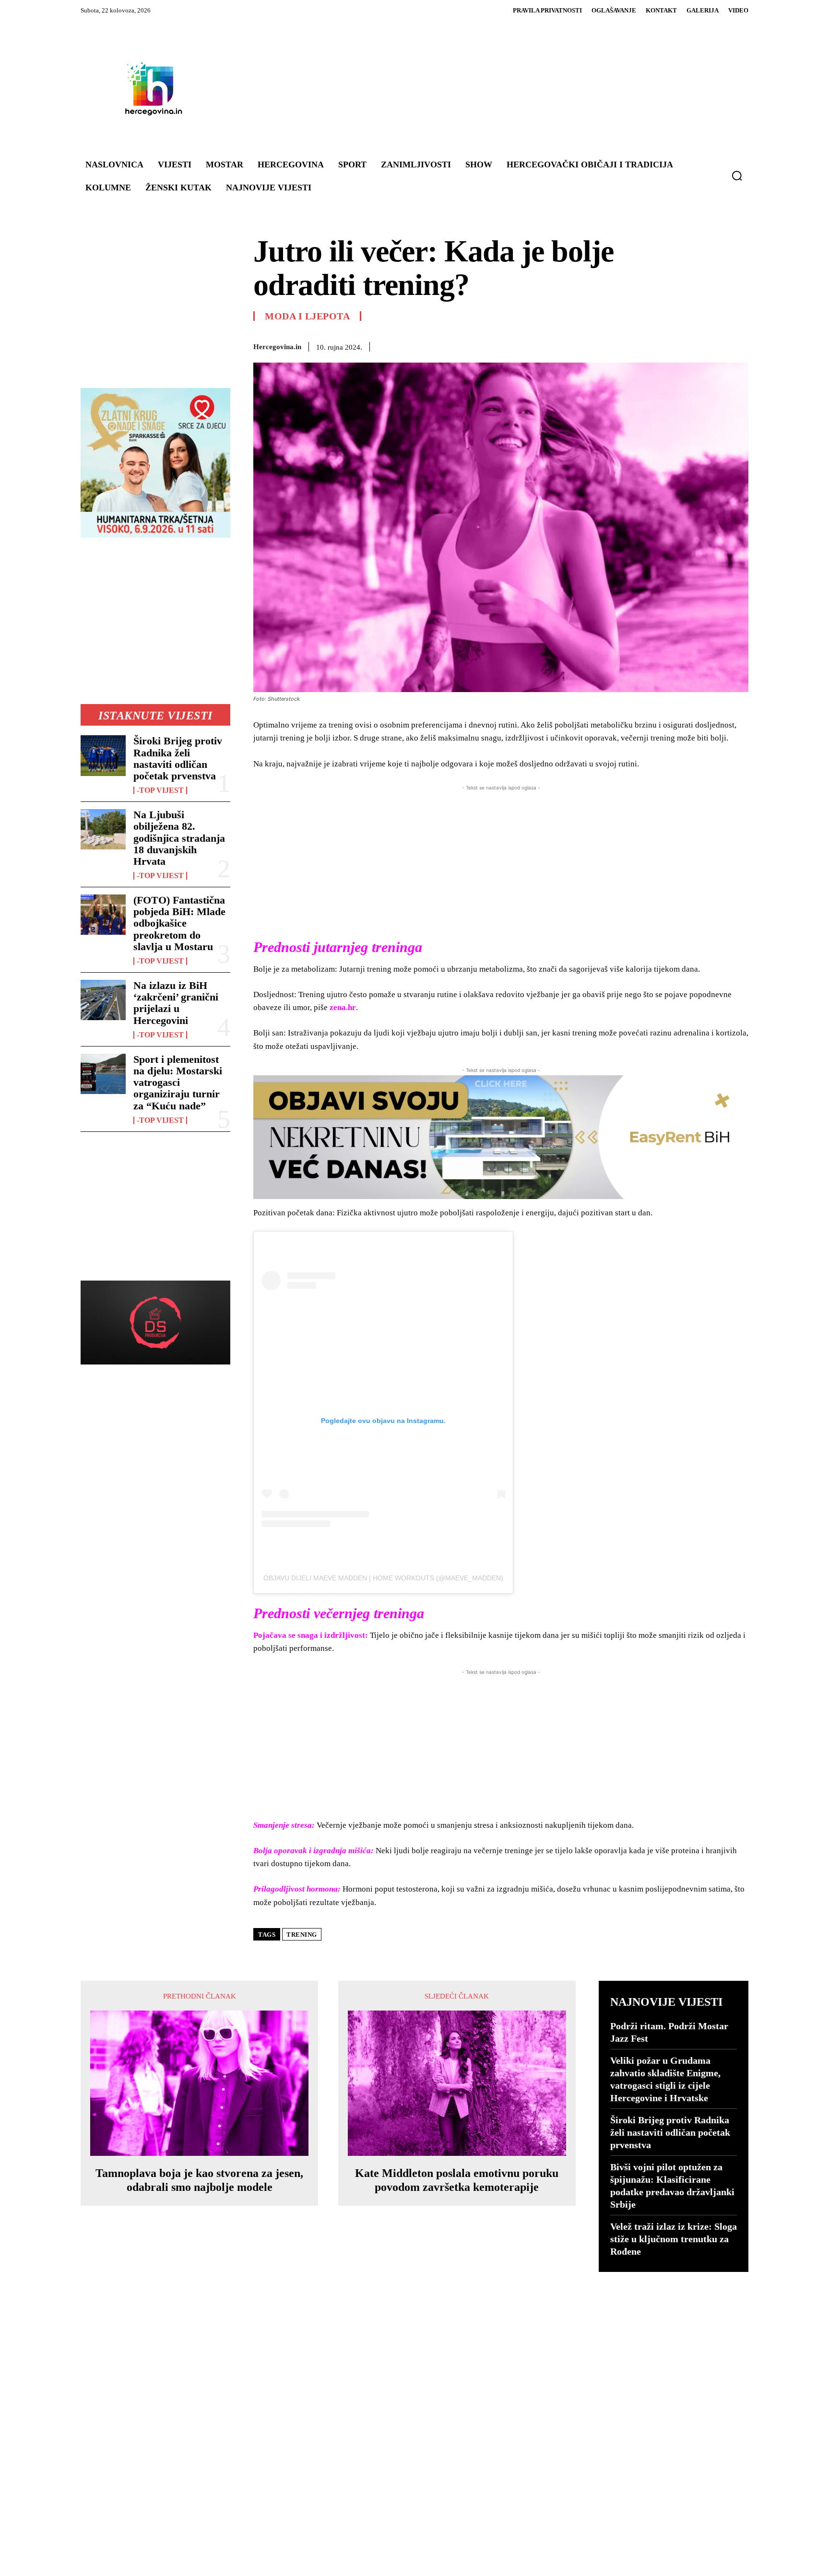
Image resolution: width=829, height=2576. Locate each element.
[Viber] (694, 345)
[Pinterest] (561, 345)
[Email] (628, 345)
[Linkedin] (605, 345)
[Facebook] (517, 345)
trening (302, 1935)
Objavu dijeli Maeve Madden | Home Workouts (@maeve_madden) (383, 1578)
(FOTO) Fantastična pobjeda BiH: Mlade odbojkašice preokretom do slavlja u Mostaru (179, 923)
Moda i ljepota (307, 316)
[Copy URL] (716, 345)
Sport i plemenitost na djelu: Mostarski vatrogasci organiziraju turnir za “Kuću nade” (178, 1082)
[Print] (650, 345)
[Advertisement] (472, 88)
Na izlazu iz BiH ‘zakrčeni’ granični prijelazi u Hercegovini (176, 1003)
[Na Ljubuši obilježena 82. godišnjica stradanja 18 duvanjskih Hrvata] (103, 829)
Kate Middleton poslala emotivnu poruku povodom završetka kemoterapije (457, 2180)
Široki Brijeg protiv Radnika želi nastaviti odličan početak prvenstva (178, 758)
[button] (737, 176)
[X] (539, 345)
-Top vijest (160, 790)
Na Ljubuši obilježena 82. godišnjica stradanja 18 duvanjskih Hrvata (179, 838)
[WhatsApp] (583, 345)
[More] (738, 345)
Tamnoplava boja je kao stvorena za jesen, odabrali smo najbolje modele (199, 2180)
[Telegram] (672, 345)
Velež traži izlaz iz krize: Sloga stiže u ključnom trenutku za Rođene (674, 2239)
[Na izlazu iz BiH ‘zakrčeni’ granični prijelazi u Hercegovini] (103, 1000)
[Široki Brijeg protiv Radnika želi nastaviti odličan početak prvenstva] (103, 755)
